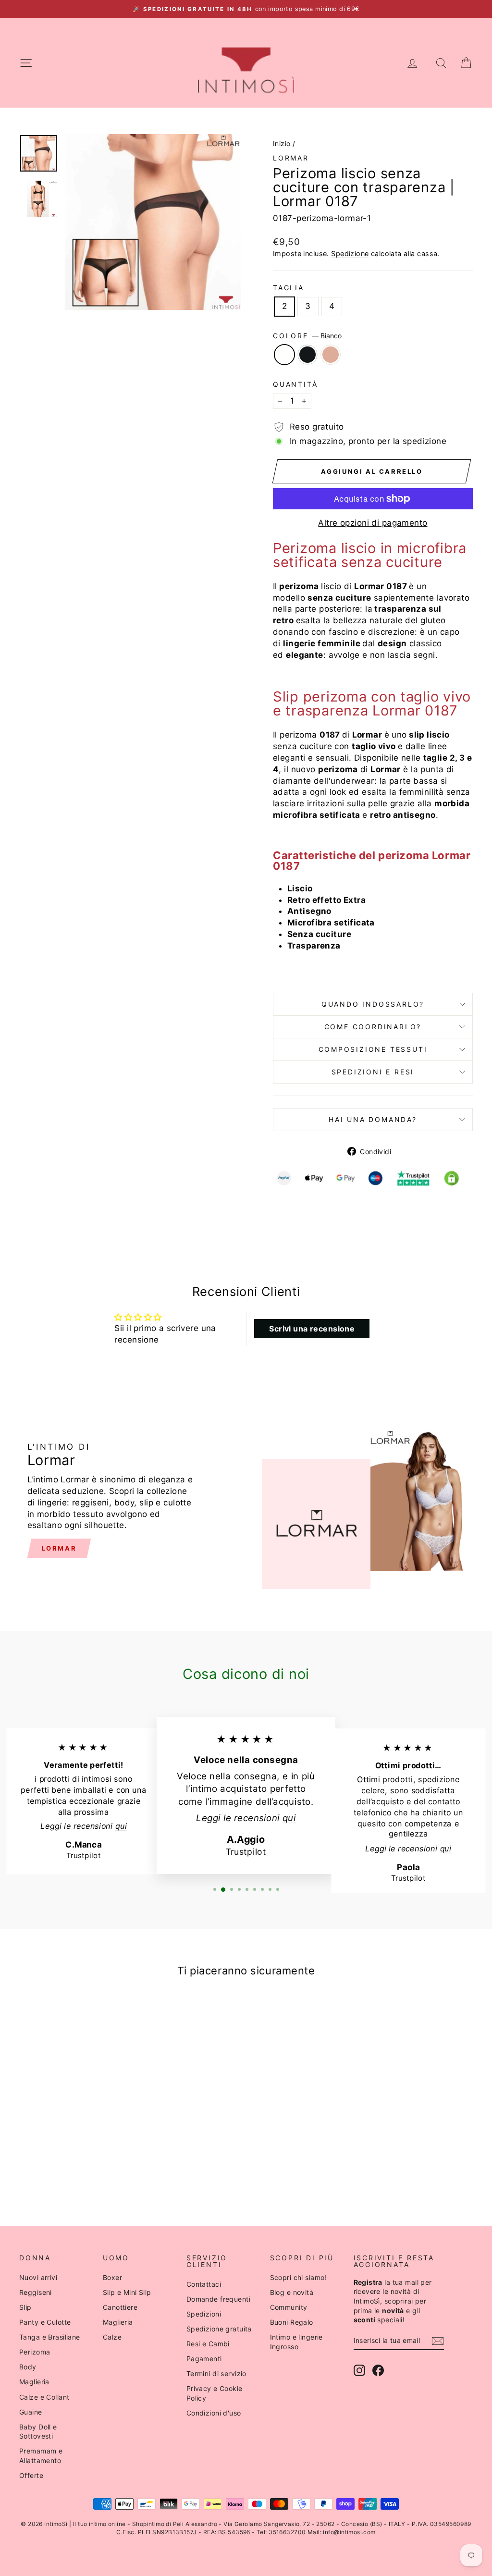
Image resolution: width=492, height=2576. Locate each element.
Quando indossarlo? (373, 1004)
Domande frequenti (218, 2299)
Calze (112, 2337)
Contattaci (204, 2284)
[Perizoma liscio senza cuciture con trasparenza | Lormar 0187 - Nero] (72, 2169)
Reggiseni (36, 2292)
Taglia (289, 288)
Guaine (31, 2412)
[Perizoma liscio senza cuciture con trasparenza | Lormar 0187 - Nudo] (85, 2169)
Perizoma (35, 2352)
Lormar (291, 158)
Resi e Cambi (208, 2344)
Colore (307, 336)
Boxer (112, 2277)
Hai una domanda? (373, 1119)
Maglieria (34, 2382)
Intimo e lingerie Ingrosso (296, 2342)
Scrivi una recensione (312, 1329)
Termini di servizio (216, 2373)
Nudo (331, 355)
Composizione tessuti (373, 1049)
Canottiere (120, 2307)
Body (28, 2367)
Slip (25, 2307)
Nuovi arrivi (38, 2277)
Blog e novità (292, 2292)
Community (289, 2307)
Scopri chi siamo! (298, 2277)
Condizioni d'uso (214, 2413)
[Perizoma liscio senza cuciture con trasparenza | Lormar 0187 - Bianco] (59, 2169)
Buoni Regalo (292, 2322)
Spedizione (350, 253)
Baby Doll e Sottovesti (38, 2432)
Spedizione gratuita (219, 2329)
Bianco (284, 355)
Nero (307, 355)
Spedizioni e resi (373, 1072)
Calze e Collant (44, 2397)
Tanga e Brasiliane (50, 2337)
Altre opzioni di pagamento (373, 523)
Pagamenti (204, 2359)
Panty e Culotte (45, 2322)
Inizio (282, 143)
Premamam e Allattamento (41, 2456)
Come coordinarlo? (373, 1027)
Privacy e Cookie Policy (215, 2393)
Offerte (31, 2475)
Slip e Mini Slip (127, 2292)
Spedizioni (204, 2314)
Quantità (295, 384)
